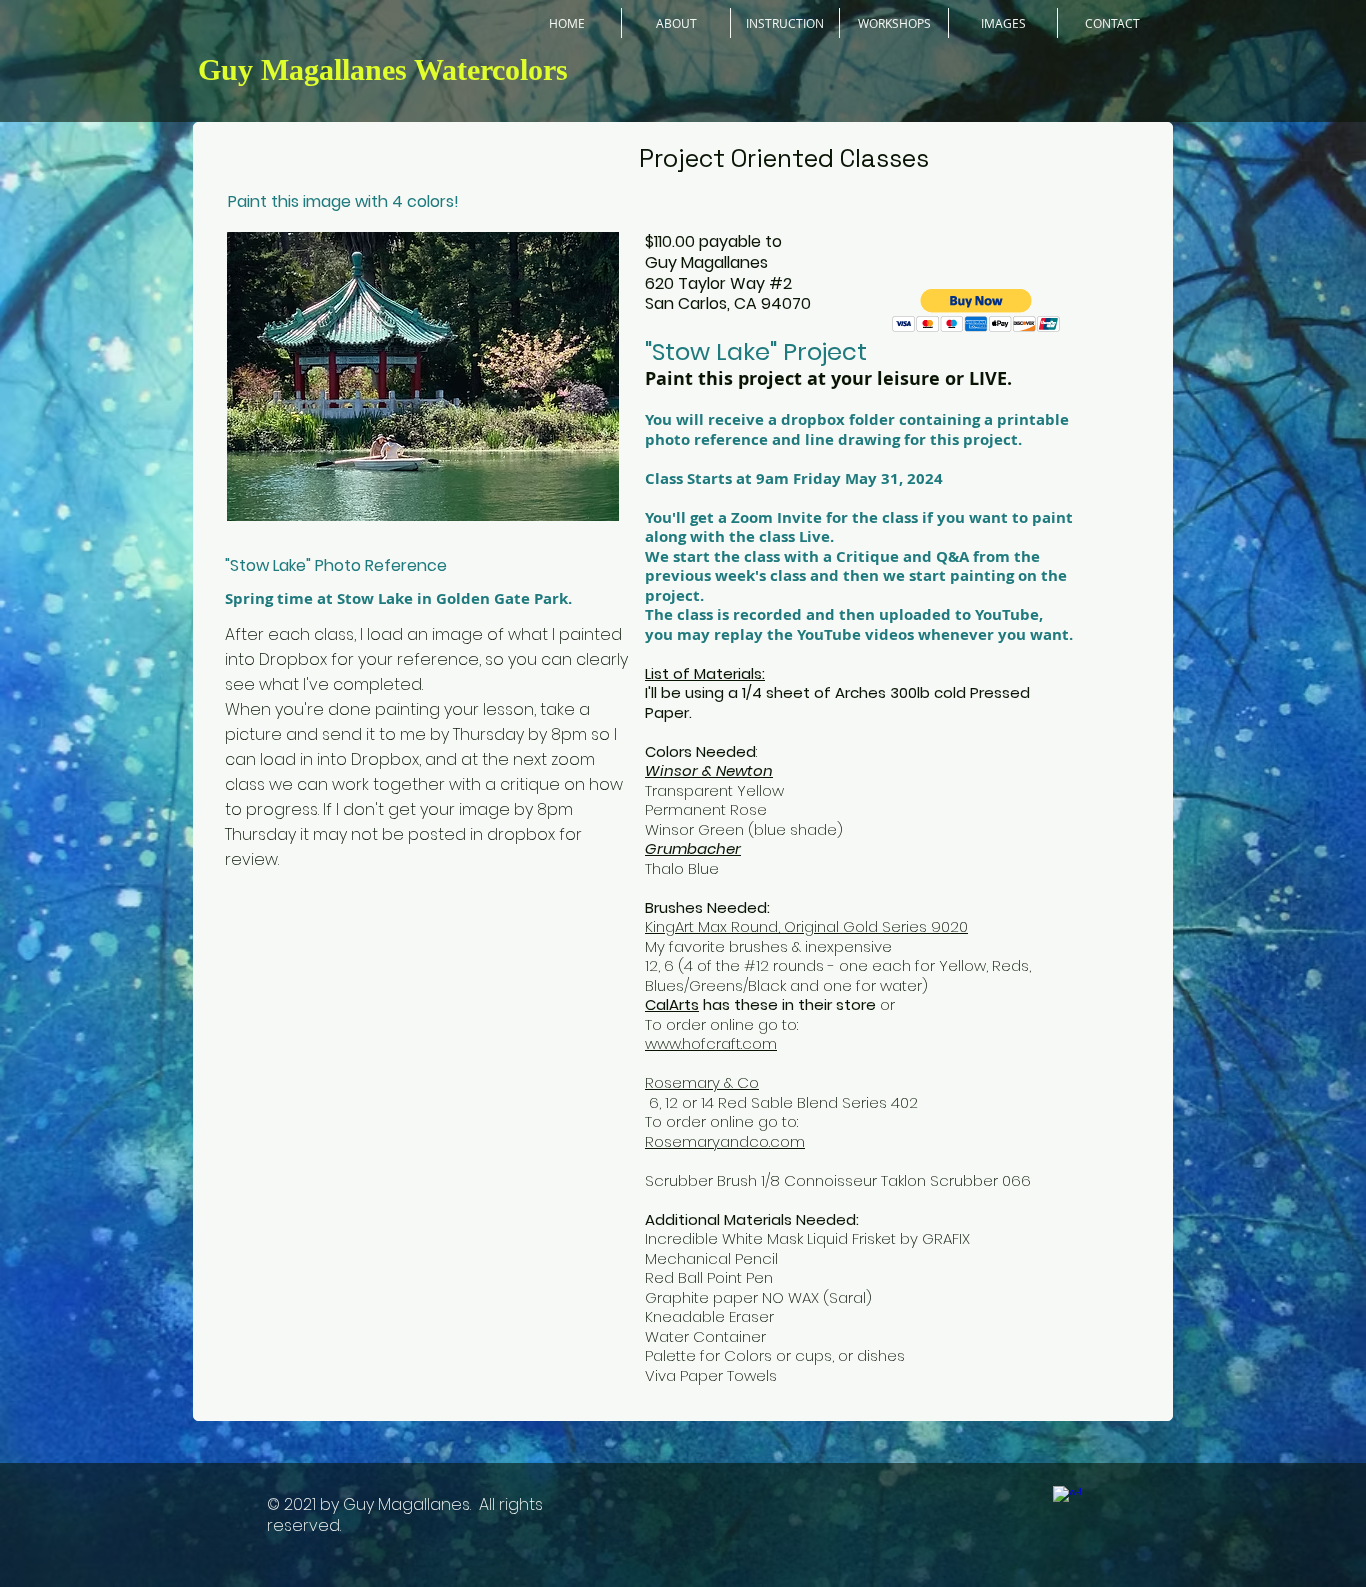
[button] (976, 310)
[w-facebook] (1067, 1500)
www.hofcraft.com (711, 1043)
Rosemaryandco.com (725, 1141)
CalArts (672, 1004)
